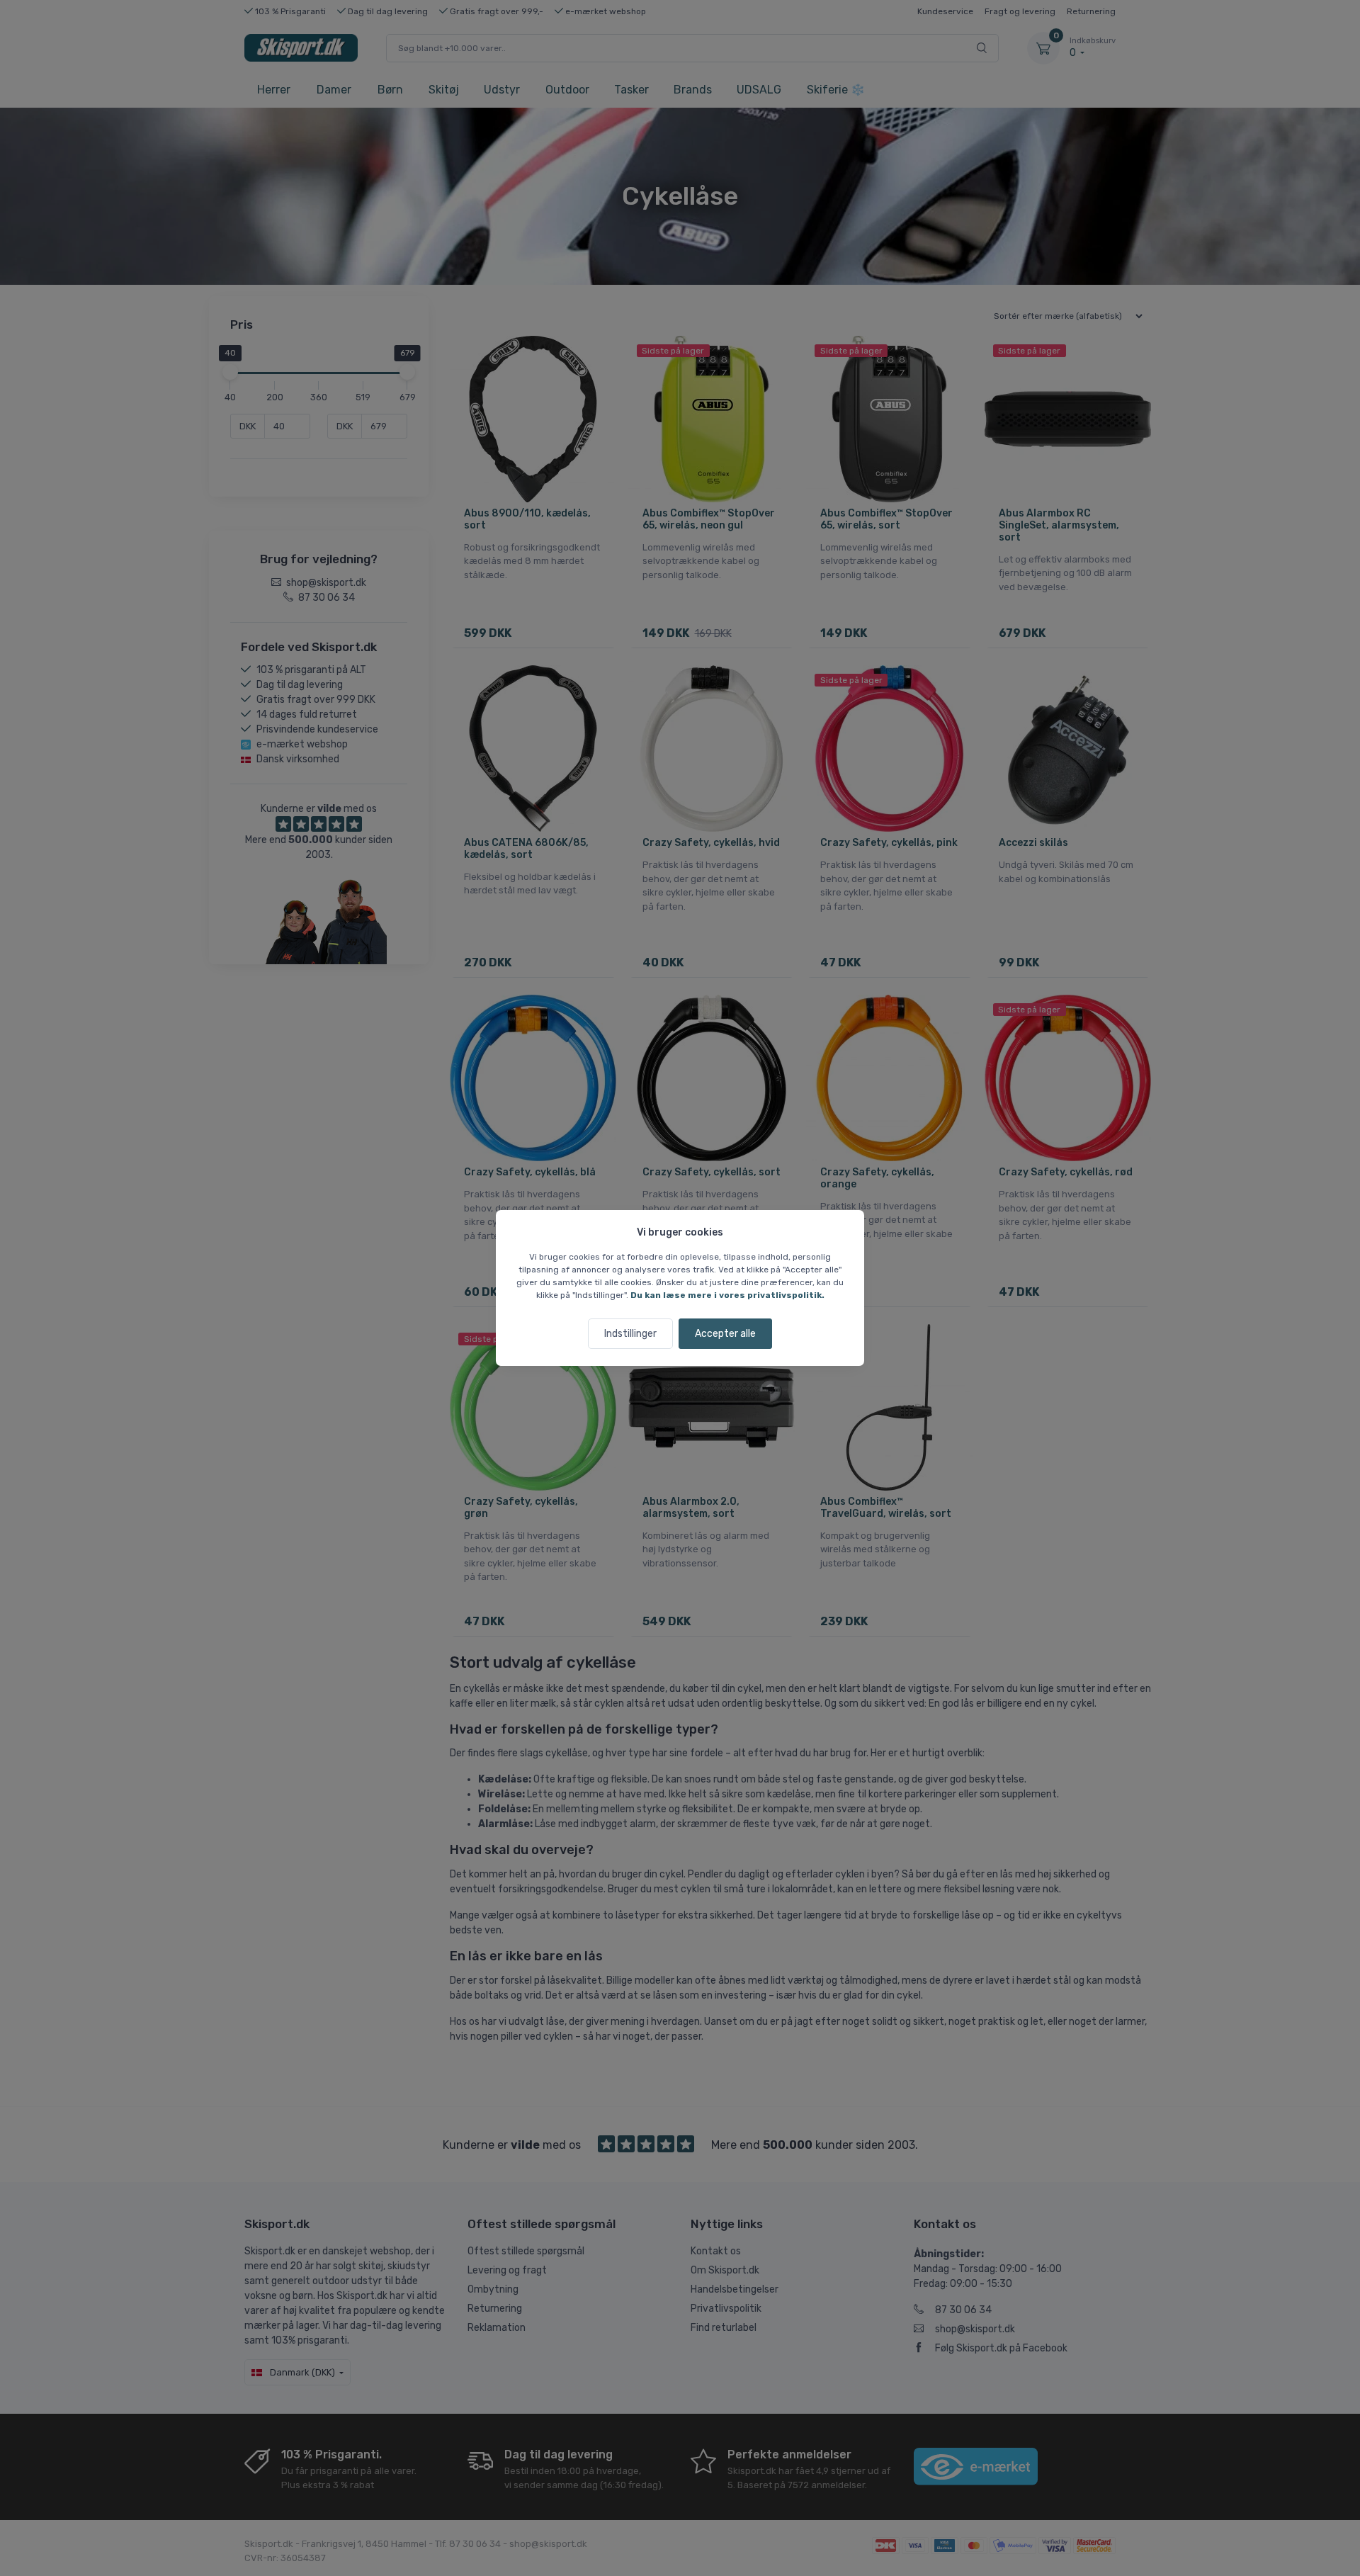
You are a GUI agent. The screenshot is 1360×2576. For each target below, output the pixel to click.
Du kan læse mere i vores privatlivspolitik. (727, 1295)
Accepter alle (725, 1334)
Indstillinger (630, 1334)
